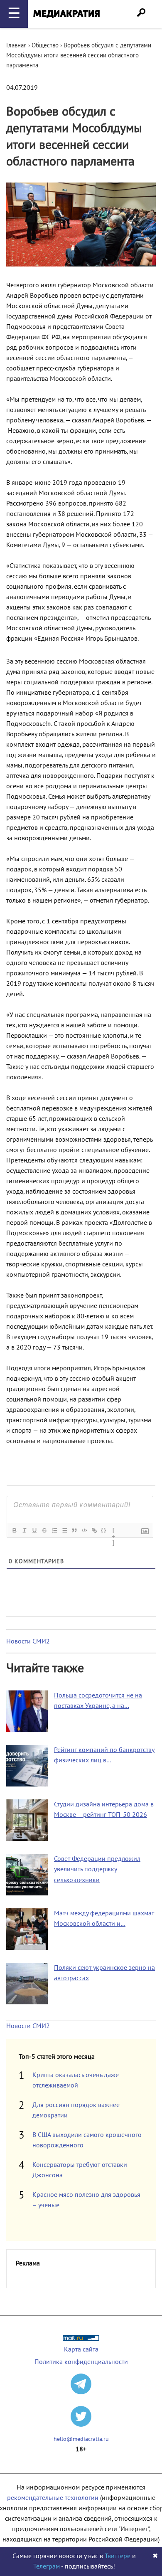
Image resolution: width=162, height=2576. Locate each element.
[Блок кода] (84, 1530)
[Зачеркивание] (44, 1530)
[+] (114, 1531)
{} (104, 1530)
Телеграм (47, 2566)
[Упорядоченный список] (54, 1530)
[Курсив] (24, 1530)
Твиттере (118, 2556)
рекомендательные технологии (53, 2498)
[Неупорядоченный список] (64, 1530)
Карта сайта (81, 2349)
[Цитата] (74, 1530)
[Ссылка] (94, 1530)
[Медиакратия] (66, 14)
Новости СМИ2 (28, 1641)
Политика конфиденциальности (81, 2362)
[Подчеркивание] (34, 1530)
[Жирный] (14, 1530)
